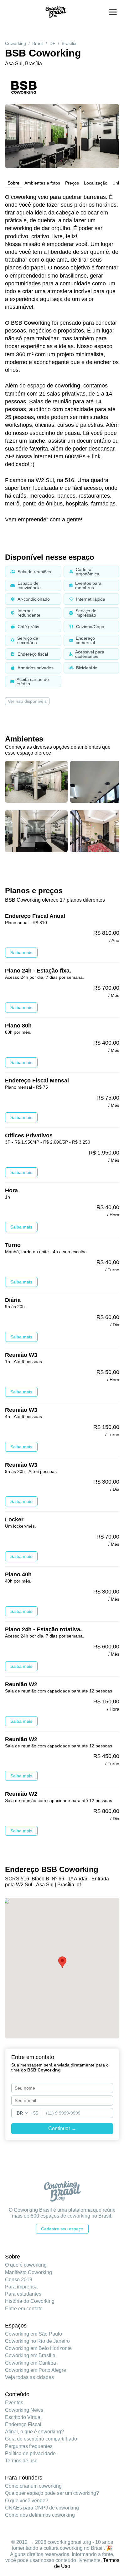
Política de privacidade (30, 2453)
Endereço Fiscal (23, 2424)
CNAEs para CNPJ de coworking (42, 2508)
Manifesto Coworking (28, 2272)
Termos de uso (21, 2461)
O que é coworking (26, 2265)
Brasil (38, 43)
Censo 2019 (19, 2280)
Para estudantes (23, 2294)
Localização (96, 183)
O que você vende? (27, 2501)
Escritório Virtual (23, 2417)
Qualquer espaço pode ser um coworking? (52, 2493)
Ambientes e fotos (42, 183)
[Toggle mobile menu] (113, 12)
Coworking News (24, 2410)
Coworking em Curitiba (31, 2363)
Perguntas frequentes (29, 2446)
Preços (72, 183)
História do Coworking (30, 2301)
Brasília (69, 43)
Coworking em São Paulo (34, 2334)
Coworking (15, 43)
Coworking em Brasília (30, 2355)
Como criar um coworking (33, 2486)
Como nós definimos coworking (40, 2515)
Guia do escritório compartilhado (41, 2439)
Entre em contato (24, 2309)
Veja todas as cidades (29, 2377)
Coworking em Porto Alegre (36, 2370)
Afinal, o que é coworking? (34, 2432)
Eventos (14, 2403)
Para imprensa (21, 2287)
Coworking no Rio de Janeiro (37, 2341)
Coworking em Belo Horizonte (38, 2348)
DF (52, 43)
